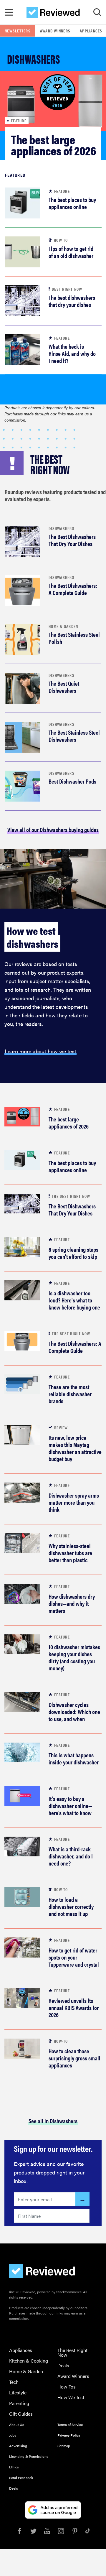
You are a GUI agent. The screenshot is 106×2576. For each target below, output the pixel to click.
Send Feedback (21, 2478)
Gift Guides (21, 2414)
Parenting (19, 2403)
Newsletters (18, 31)
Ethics (14, 2467)
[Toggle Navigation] (9, 12)
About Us (17, 2424)
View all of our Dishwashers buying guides (53, 829)
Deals (63, 2365)
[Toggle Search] (97, 12)
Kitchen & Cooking (29, 2361)
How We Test (71, 2397)
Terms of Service (70, 2424)
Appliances (21, 2350)
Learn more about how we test (40, 1051)
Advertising (18, 2446)
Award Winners (55, 31)
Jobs (13, 2435)
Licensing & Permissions (29, 2456)
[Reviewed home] (53, 12)
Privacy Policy (69, 2435)
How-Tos (67, 2387)
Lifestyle (18, 2392)
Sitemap (64, 2446)
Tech (14, 2382)
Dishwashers (62, 528)
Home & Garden (63, 626)
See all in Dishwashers (53, 2121)
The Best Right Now (72, 2352)
